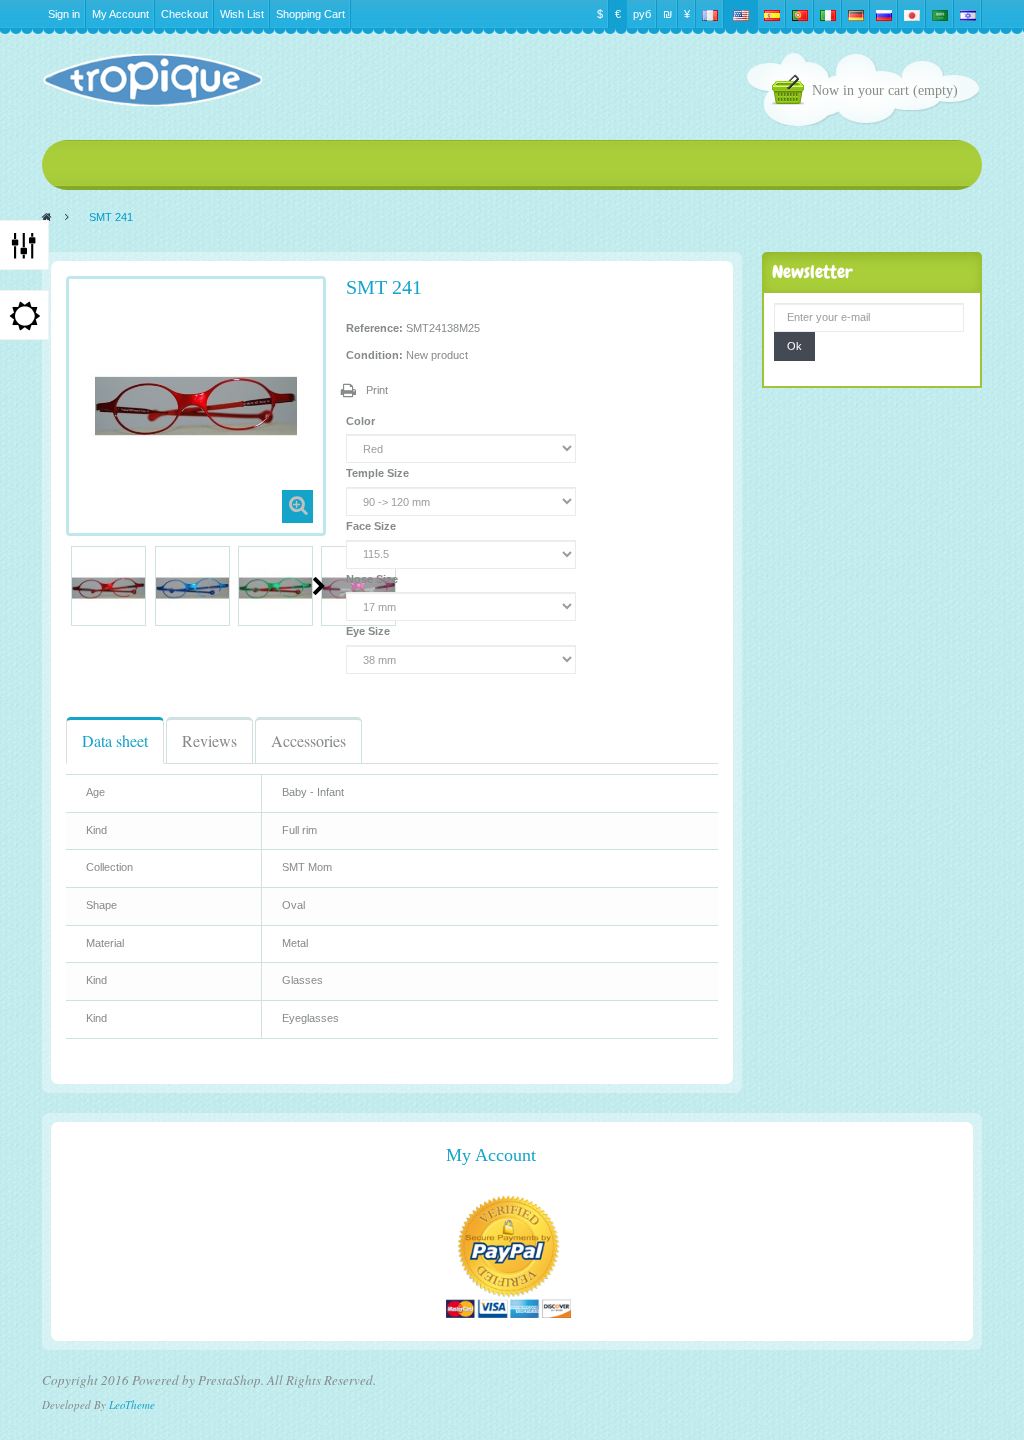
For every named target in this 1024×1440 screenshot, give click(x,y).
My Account (120, 14)
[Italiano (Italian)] (828, 14)
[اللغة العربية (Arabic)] (940, 14)
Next (319, 586)
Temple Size (379, 473)
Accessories (308, 740)
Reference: (374, 328)
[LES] (152, 80)
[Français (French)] (710, 14)
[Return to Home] (47, 217)
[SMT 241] (108, 588)
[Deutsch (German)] (856, 14)
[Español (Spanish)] (772, 14)
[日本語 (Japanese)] (912, 14)
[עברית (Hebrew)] (968, 14)
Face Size (372, 526)
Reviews (209, 740)
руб (642, 14)
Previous (74, 586)
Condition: (374, 355)
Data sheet (115, 740)
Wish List (242, 14)
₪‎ (667, 14)
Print (377, 390)
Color (362, 421)
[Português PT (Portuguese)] (800, 14)
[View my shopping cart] (792, 92)
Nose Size (373, 579)
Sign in (64, 14)
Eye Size (369, 631)
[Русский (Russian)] (884, 14)
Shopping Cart (310, 14)
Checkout (184, 14)
